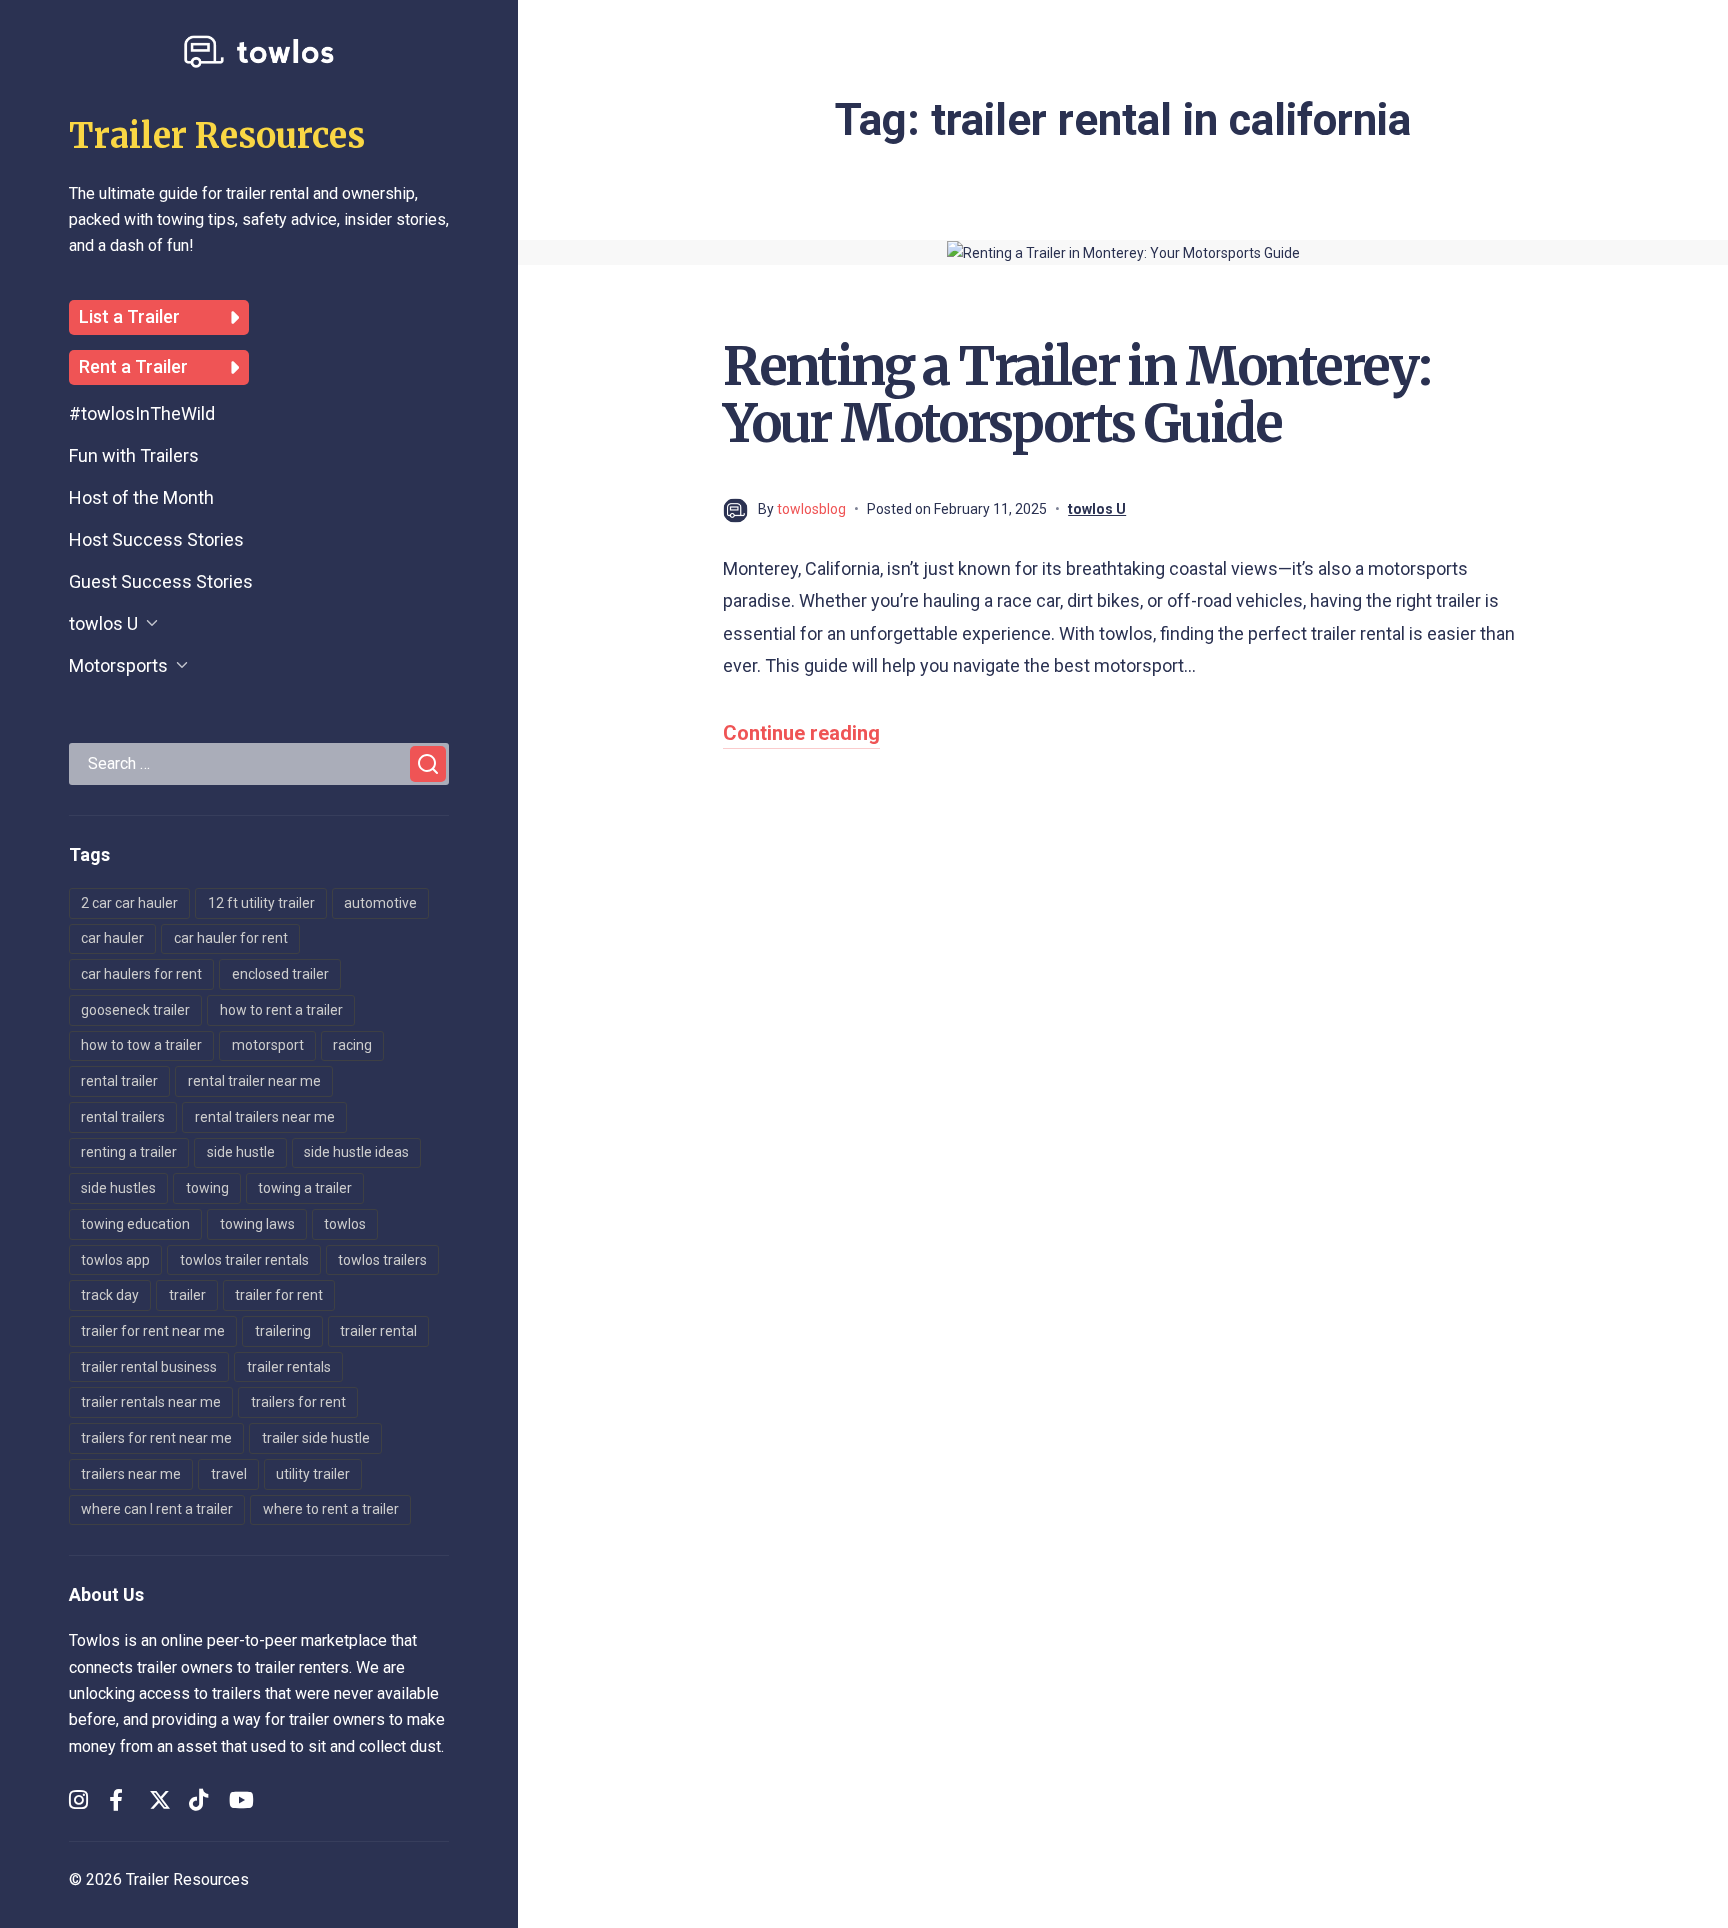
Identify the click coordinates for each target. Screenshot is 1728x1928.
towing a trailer (305, 1188)
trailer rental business (149, 1367)
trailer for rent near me (153, 1331)
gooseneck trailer (135, 1010)
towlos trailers (382, 1260)
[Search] (428, 764)
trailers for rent (298, 1402)
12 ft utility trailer (261, 903)
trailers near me (131, 1474)
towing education (135, 1224)
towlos (345, 1224)
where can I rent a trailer (157, 1509)
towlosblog (811, 509)
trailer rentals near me (151, 1402)
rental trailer (119, 1081)
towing (207, 1188)
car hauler (112, 938)
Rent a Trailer (133, 367)
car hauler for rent (231, 938)
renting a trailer (129, 1152)
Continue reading (801, 733)
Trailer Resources (217, 136)
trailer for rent (279, 1295)
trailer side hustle (316, 1438)
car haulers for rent (141, 974)
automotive (380, 903)
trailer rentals (289, 1367)
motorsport (268, 1045)
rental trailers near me (265, 1117)
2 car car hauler (129, 903)
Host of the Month (141, 497)
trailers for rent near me (156, 1438)
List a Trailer (129, 317)
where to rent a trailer (331, 1509)
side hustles (118, 1188)
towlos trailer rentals (244, 1260)
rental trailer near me (254, 1081)
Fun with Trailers (134, 455)
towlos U (103, 623)
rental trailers (123, 1117)
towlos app (115, 1260)
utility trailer (313, 1474)
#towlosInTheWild (142, 413)
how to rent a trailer (281, 1010)
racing (352, 1045)
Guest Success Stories (161, 581)
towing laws (257, 1224)
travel (229, 1474)
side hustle (241, 1152)
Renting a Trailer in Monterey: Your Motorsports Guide (1076, 395)
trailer (187, 1295)
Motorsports (118, 665)
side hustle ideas (356, 1152)
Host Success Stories (156, 539)
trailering (283, 1331)
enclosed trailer (280, 974)
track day (110, 1295)
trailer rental (378, 1331)
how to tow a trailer (141, 1045)
